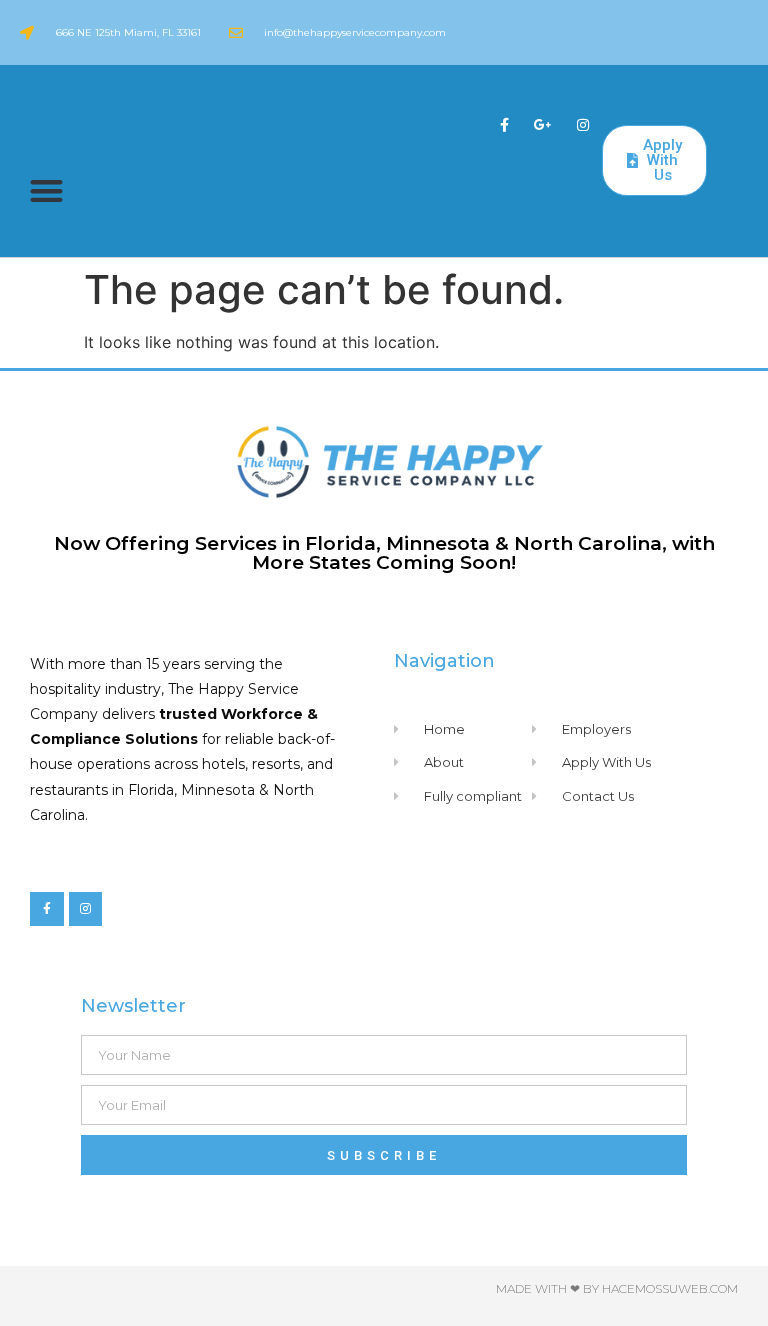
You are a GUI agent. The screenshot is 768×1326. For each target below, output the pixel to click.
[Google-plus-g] (543, 124)
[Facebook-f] (504, 124)
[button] (46, 190)
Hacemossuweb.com (670, 1288)
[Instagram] (582, 124)
